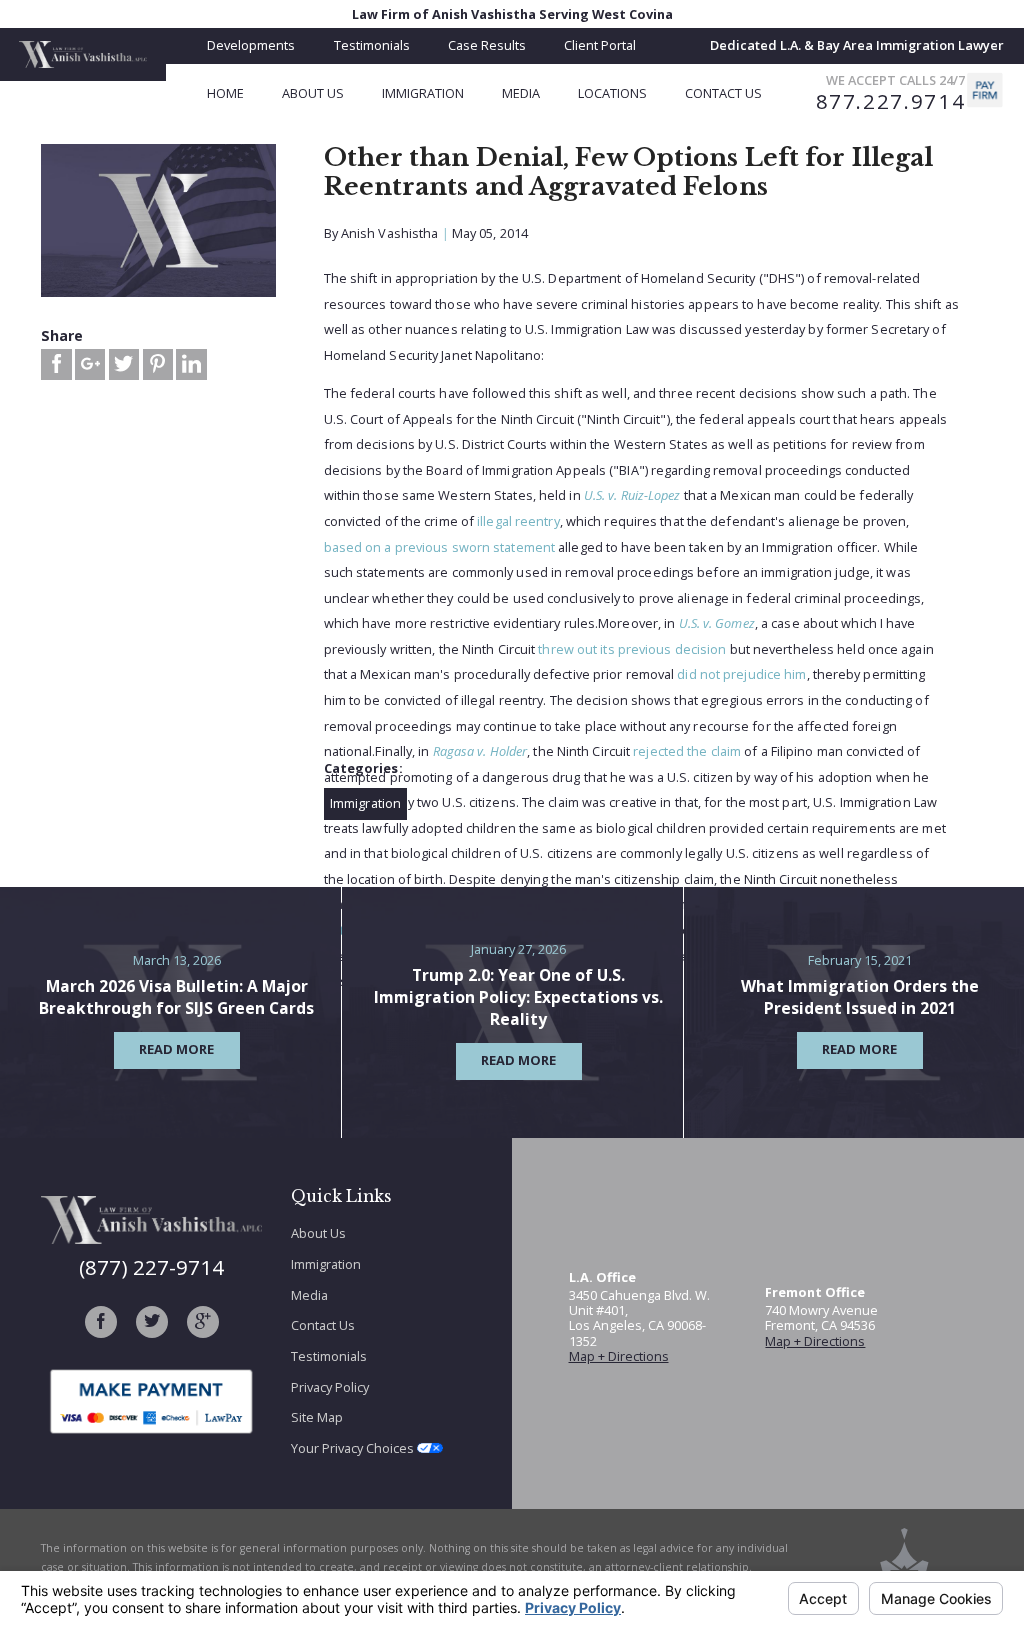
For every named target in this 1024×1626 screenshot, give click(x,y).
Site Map (317, 1417)
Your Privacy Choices (354, 1448)
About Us (318, 1233)
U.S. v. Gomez (717, 623)
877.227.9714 (891, 101)
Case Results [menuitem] (487, 45)
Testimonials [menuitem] (372, 45)
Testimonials (329, 1356)
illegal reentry (518, 521)
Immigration (365, 803)
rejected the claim (687, 751)
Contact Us (323, 1325)
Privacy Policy (330, 1387)
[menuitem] (244, 93)
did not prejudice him (741, 674)
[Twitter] (152, 1322)
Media (309, 1295)
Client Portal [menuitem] (600, 45)
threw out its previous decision (632, 649)
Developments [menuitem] (251, 45)
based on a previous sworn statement (440, 547)
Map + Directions (619, 1356)
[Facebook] (101, 1322)
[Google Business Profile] (203, 1322)
